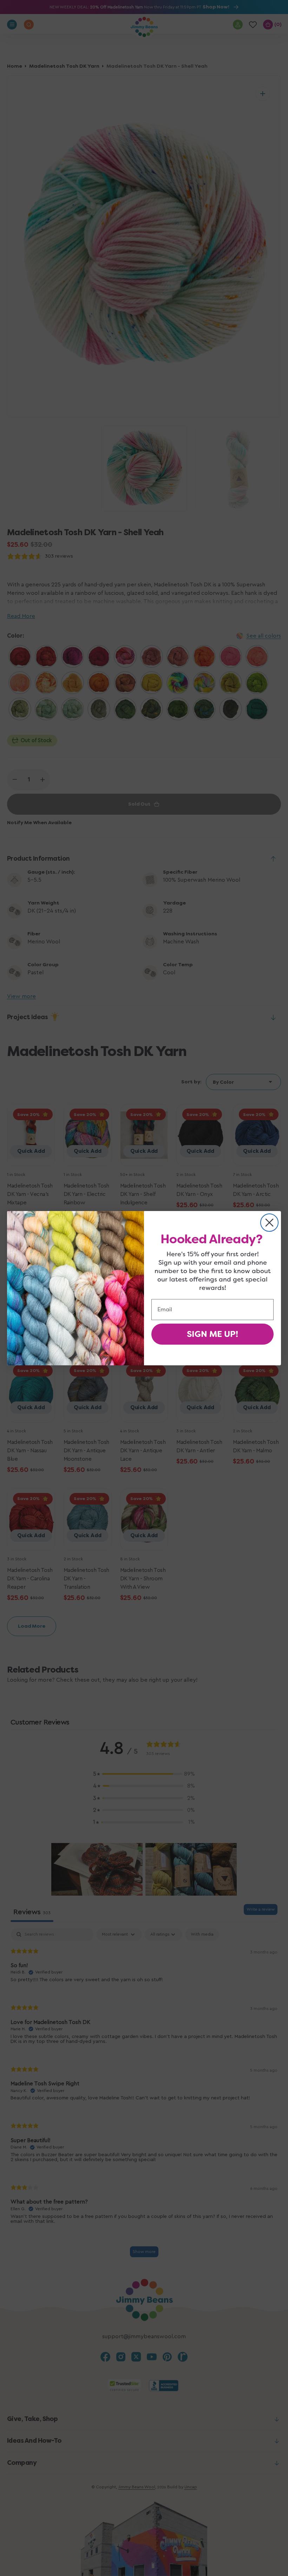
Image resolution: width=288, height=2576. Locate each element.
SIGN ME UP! (212, 1334)
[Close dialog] (269, 1223)
